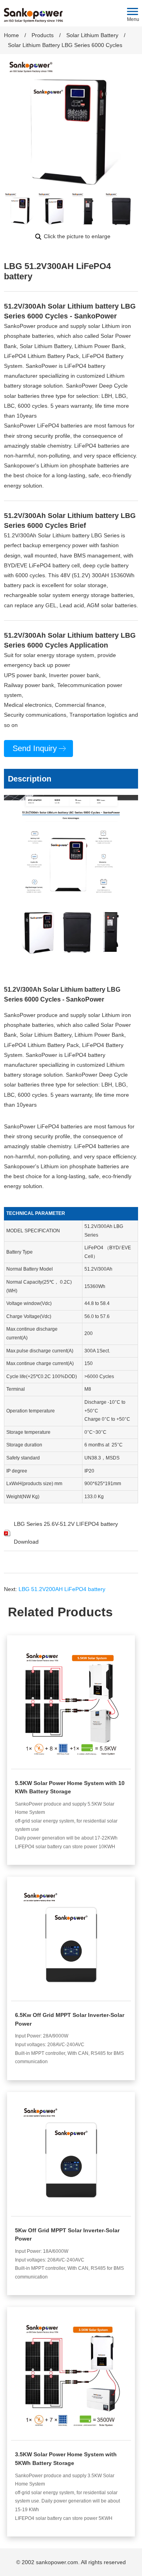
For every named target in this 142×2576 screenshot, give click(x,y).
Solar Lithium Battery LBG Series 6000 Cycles (65, 45)
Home (11, 35)
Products (43, 35)
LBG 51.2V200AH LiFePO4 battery (62, 1589)
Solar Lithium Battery (92, 35)
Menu (133, 19)
